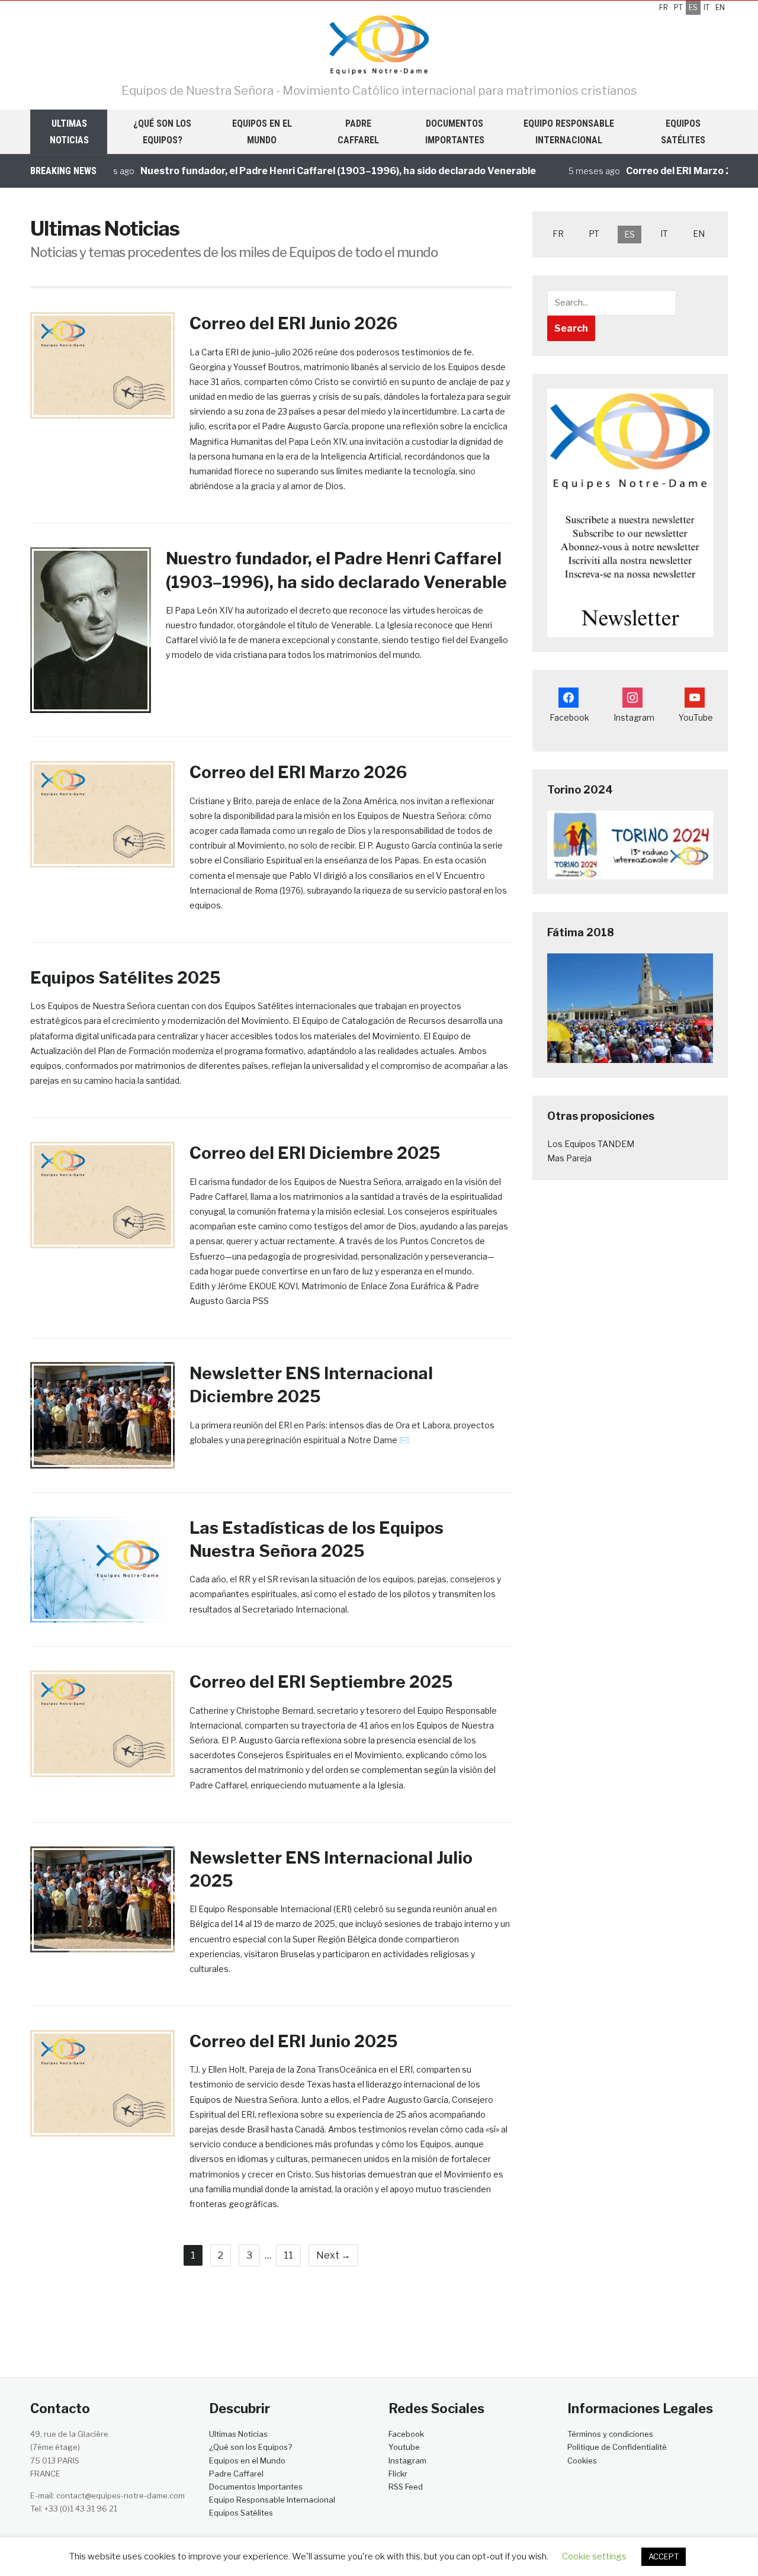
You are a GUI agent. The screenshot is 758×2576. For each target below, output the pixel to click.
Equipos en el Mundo (262, 131)
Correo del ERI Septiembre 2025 (321, 1682)
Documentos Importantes (455, 131)
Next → (333, 2255)
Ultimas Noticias (69, 131)
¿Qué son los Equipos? (162, 131)
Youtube (404, 2447)
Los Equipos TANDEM (591, 1144)
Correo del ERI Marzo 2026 (651, 171)
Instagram (407, 2461)
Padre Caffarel (358, 131)
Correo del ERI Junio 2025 (293, 2041)
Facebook (406, 2434)
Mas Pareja (569, 1158)
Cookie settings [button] (594, 2556)
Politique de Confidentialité (617, 2447)
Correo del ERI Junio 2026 (293, 323)
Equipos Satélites (683, 131)
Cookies (583, 2461)
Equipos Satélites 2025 (125, 978)
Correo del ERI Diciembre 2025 (315, 1153)
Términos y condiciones (610, 2434)
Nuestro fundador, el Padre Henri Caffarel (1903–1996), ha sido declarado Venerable (301, 171)
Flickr (398, 2474)
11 (288, 2255)
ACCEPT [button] (664, 2556)
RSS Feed (406, 2487)
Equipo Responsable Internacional (569, 131)
